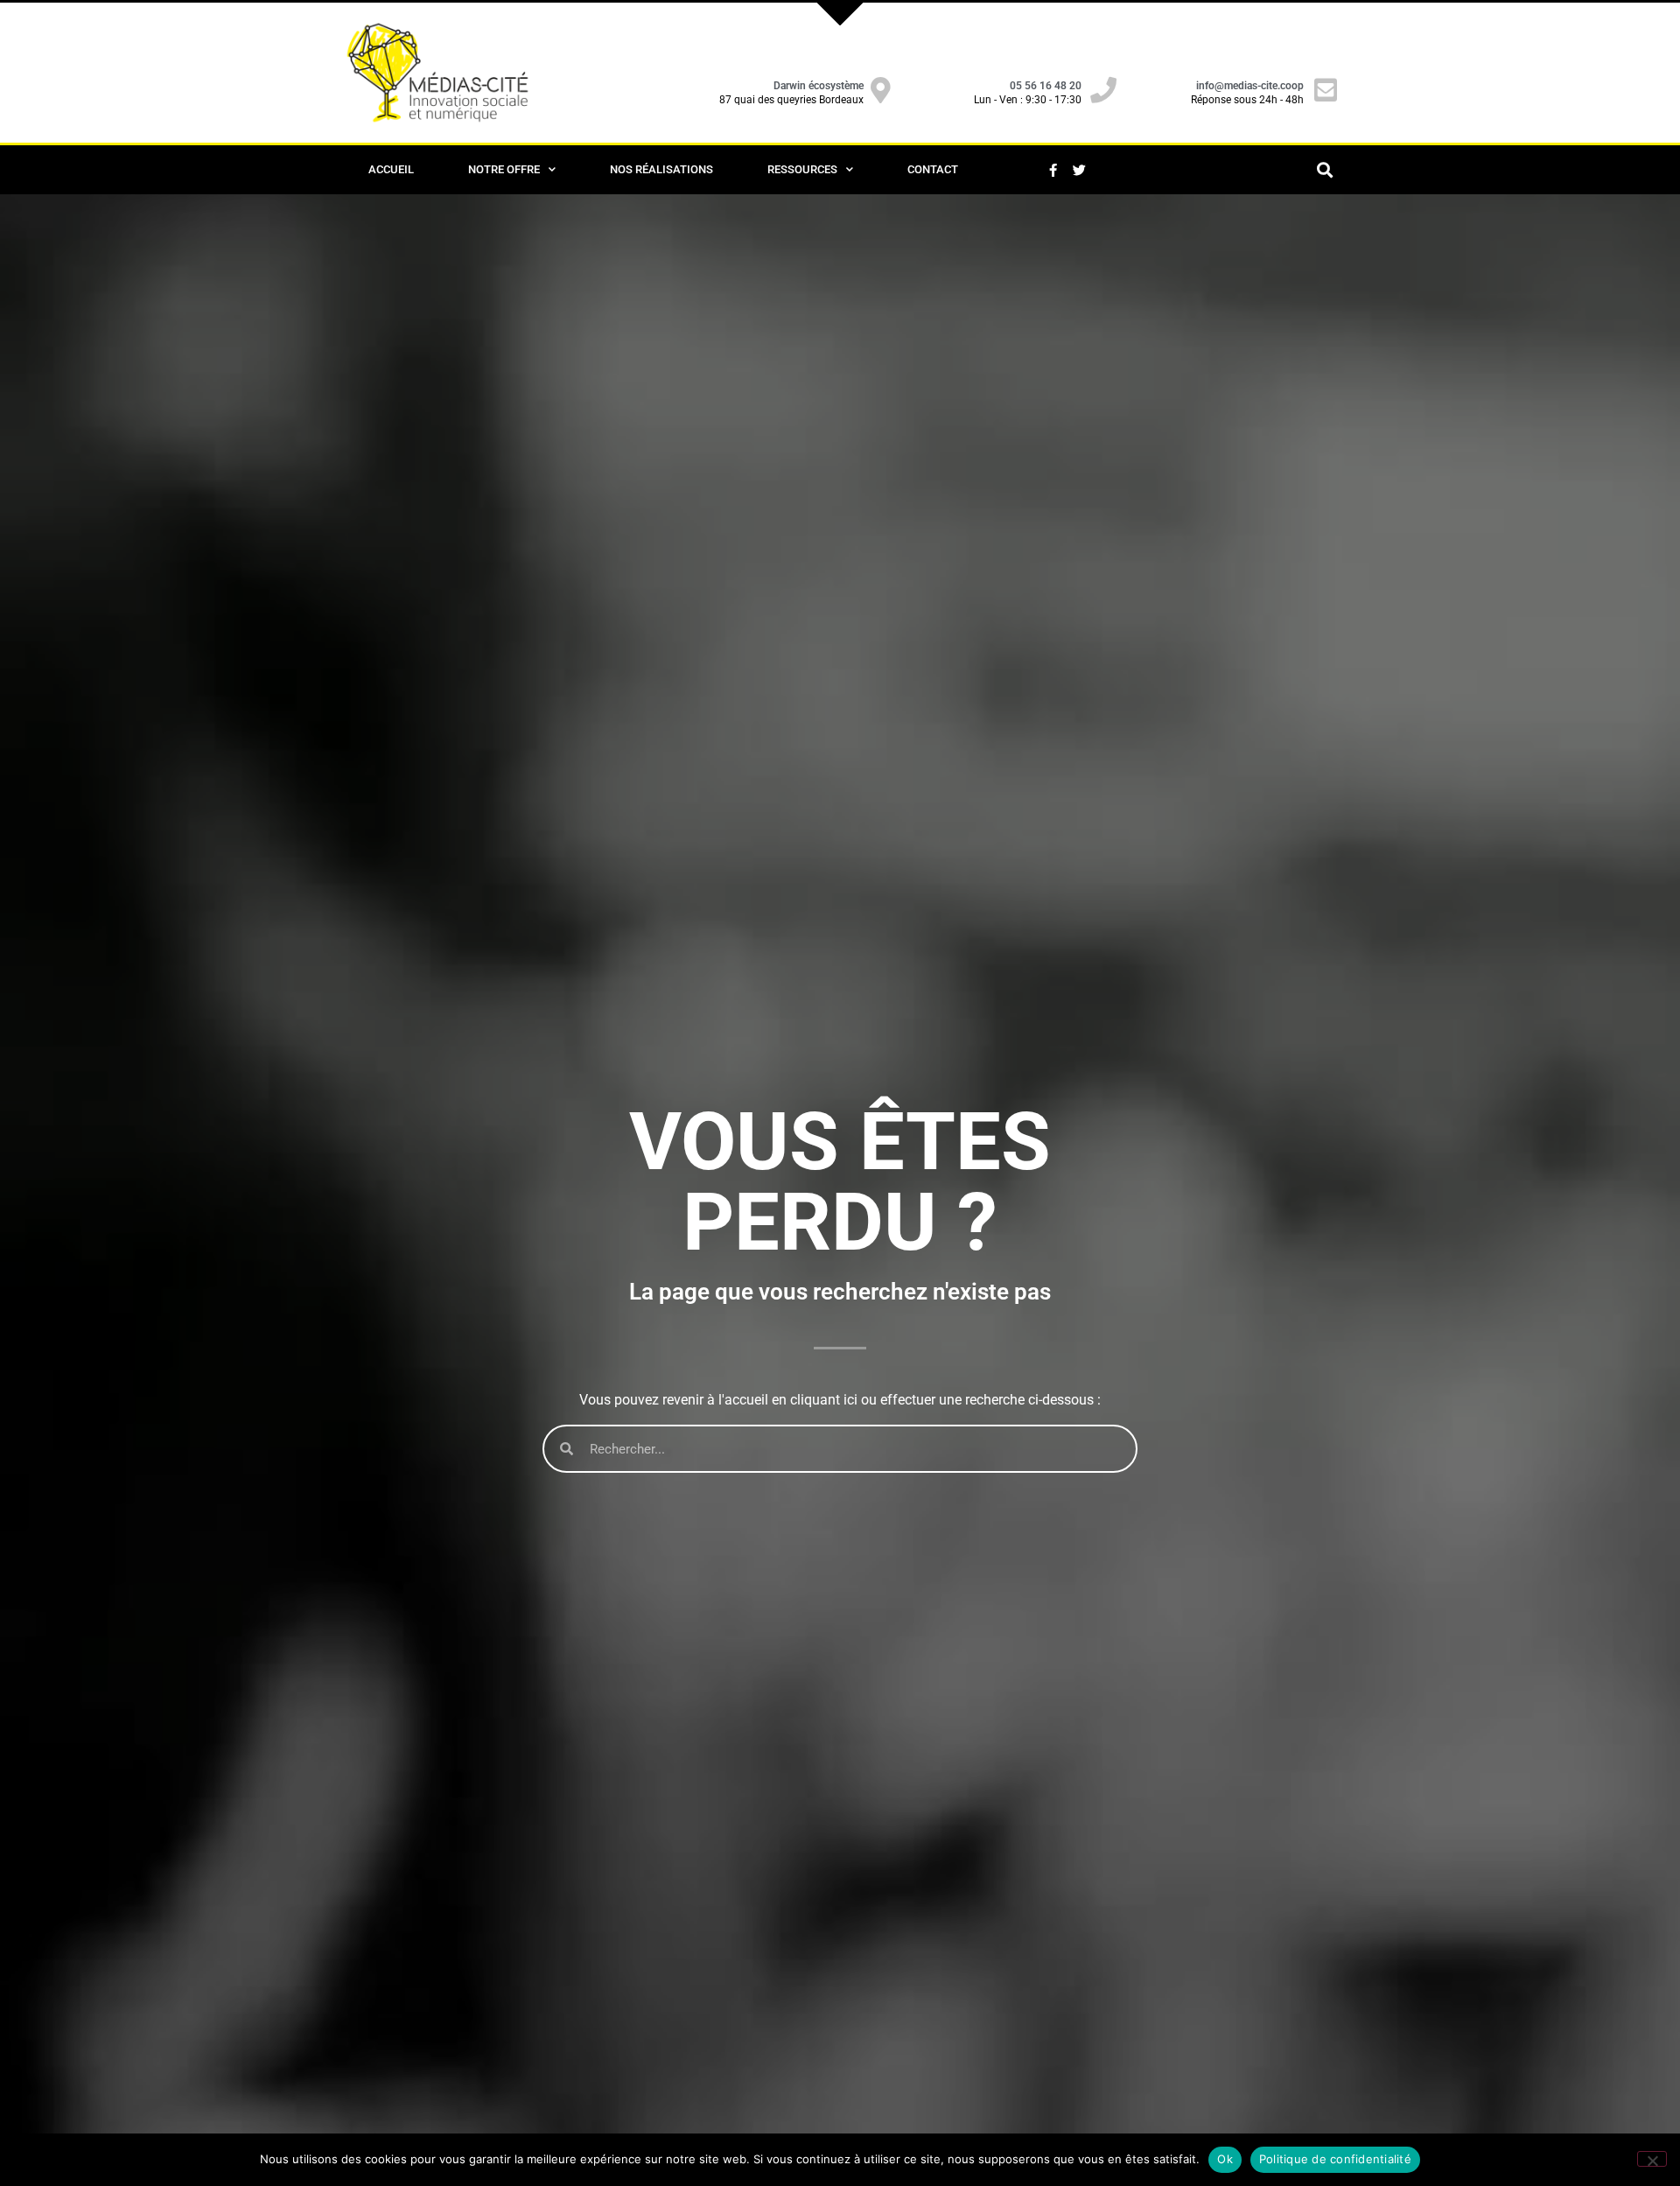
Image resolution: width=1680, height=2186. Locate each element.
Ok (1225, 2159)
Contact (933, 169)
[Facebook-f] (1053, 170)
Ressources (802, 169)
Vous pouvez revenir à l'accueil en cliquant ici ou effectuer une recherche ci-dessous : (840, 1400)
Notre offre (504, 169)
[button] (1324, 170)
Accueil (391, 169)
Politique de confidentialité (1335, 2159)
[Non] (1652, 2159)
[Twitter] (1079, 170)
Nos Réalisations (661, 169)
